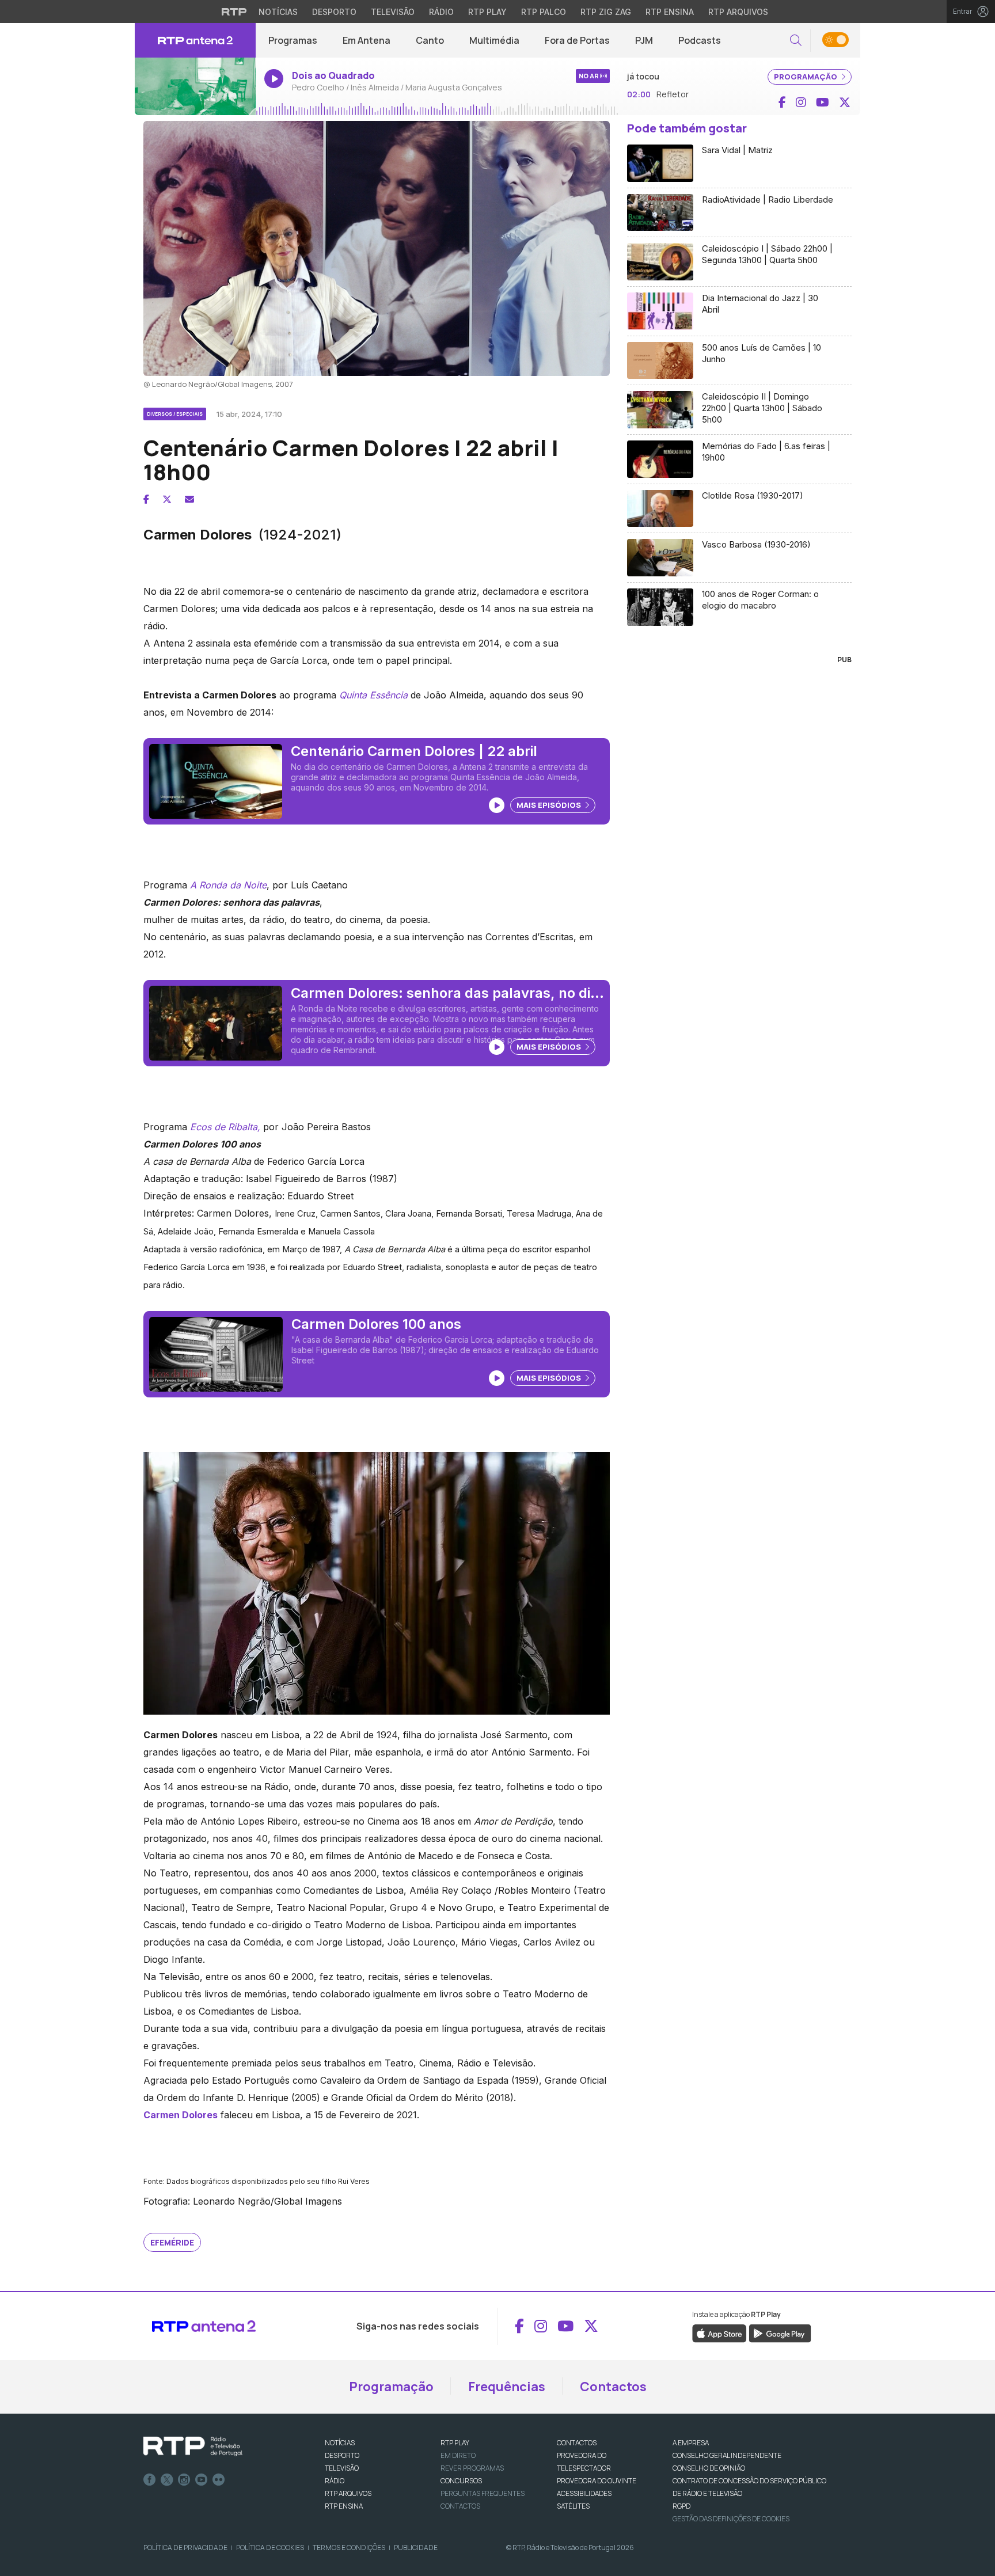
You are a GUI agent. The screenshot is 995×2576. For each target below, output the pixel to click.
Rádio (441, 12)
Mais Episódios (550, 805)
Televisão (393, 12)
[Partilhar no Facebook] (146, 499)
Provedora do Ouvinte (597, 2481)
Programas (293, 40)
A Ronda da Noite (228, 885)
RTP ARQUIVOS (348, 2493)
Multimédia (494, 40)
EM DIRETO (458, 2455)
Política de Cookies (270, 2547)
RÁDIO (335, 2481)
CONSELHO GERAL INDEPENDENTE (727, 2455)
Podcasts (700, 40)
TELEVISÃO (342, 2468)
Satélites (573, 2506)
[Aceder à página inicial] (195, 40)
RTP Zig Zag (606, 12)
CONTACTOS (577, 2443)
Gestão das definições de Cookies (731, 2519)
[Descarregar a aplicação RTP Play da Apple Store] (719, 2332)
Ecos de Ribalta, (225, 1127)
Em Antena (367, 40)
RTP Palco (544, 12)
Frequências (507, 2387)
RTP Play (487, 12)
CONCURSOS (461, 2481)
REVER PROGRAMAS (472, 2468)
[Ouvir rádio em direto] (195, 86)
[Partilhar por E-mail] (189, 499)
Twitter (167, 2480)
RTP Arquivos (738, 12)
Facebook (150, 2480)
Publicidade (416, 2547)
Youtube (202, 2480)
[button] (796, 41)
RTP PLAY (455, 2443)
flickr (219, 2480)
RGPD (681, 2506)
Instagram (184, 2480)
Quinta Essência (373, 695)
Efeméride (172, 2242)
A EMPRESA (691, 2443)
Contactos (613, 2387)
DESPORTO (342, 2455)
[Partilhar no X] (167, 499)
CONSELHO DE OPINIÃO (709, 2468)
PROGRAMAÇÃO (806, 77)
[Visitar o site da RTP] (234, 12)
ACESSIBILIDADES (584, 2493)
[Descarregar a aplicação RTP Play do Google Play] (780, 2332)
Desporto (334, 12)
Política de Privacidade (185, 2547)
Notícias (278, 12)
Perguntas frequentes (483, 2493)
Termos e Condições (349, 2547)
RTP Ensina (670, 12)
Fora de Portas (577, 40)
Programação (391, 2387)
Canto (430, 40)
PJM (644, 40)
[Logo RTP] (193, 2446)
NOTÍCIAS (340, 2443)
